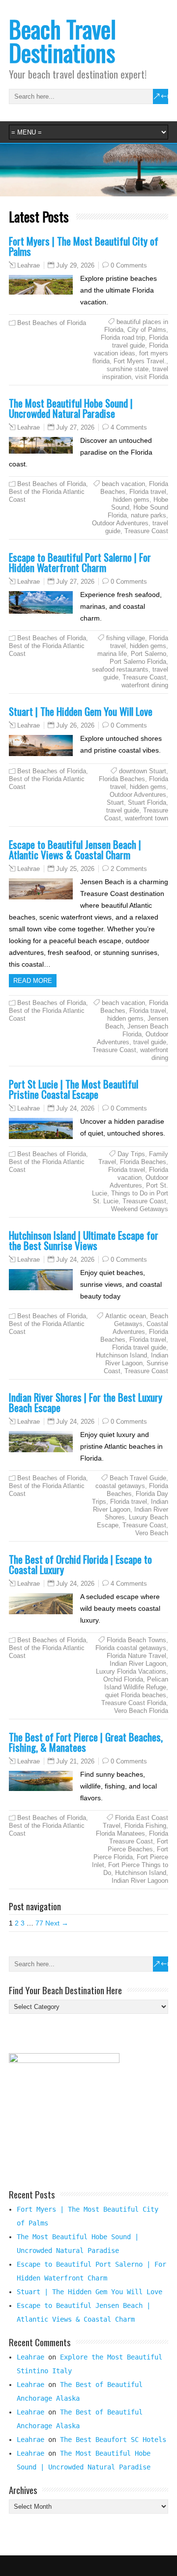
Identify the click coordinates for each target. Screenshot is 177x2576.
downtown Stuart (143, 771)
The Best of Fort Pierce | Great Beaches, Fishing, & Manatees (86, 1742)
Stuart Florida (147, 802)
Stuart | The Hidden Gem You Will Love (81, 711)
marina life (112, 654)
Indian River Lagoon (137, 1359)
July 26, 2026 (75, 725)
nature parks (148, 515)
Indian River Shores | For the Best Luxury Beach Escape (86, 1402)
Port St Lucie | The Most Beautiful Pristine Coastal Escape (74, 1089)
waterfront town (147, 818)
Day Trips (131, 1154)
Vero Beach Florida (141, 1711)
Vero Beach (152, 1533)
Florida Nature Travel (136, 1656)
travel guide (123, 810)
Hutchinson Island (121, 1355)
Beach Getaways (141, 1320)
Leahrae (29, 266)
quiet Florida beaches (136, 1695)
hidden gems (131, 500)
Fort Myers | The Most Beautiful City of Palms (84, 246)
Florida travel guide (140, 341)
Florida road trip (123, 338)
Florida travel (148, 492)
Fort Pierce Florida (131, 1853)
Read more (33, 981)
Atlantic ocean (126, 1316)
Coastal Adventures (140, 1328)
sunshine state (128, 369)
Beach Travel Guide (138, 1478)
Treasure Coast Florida (134, 1703)
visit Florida (152, 377)
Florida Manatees (120, 1833)
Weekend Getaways (140, 1209)
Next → (57, 1923)
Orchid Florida (123, 1679)
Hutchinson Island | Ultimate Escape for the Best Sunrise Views (84, 1240)
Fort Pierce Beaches (138, 1845)
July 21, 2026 (75, 1761)
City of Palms (147, 330)
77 (39, 1923)
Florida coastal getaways (131, 1648)
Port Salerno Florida (138, 662)
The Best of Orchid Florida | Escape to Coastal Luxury (80, 1564)
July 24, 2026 (75, 1108)
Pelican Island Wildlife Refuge (136, 1683)
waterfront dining (145, 685)
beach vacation (123, 484)
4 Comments (129, 427)
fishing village (126, 638)
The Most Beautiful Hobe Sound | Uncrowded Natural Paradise (71, 408)
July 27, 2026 (75, 427)
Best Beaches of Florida (52, 323)
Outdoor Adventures (120, 523)
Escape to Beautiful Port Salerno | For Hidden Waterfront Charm (80, 562)
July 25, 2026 (75, 869)
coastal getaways (120, 1486)
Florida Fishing (145, 1826)
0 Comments (129, 265)
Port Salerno (148, 654)
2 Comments (129, 869)
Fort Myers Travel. (140, 361)
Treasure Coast (146, 531)
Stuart (115, 802)
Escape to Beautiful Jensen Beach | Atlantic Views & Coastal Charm (75, 849)
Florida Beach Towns (136, 1640)
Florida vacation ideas (131, 349)
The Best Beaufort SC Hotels (113, 2440)
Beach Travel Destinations (62, 41)
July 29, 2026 (75, 265)
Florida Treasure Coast (139, 1837)
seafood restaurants (120, 669)
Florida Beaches (122, 779)
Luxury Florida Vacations (131, 1671)
